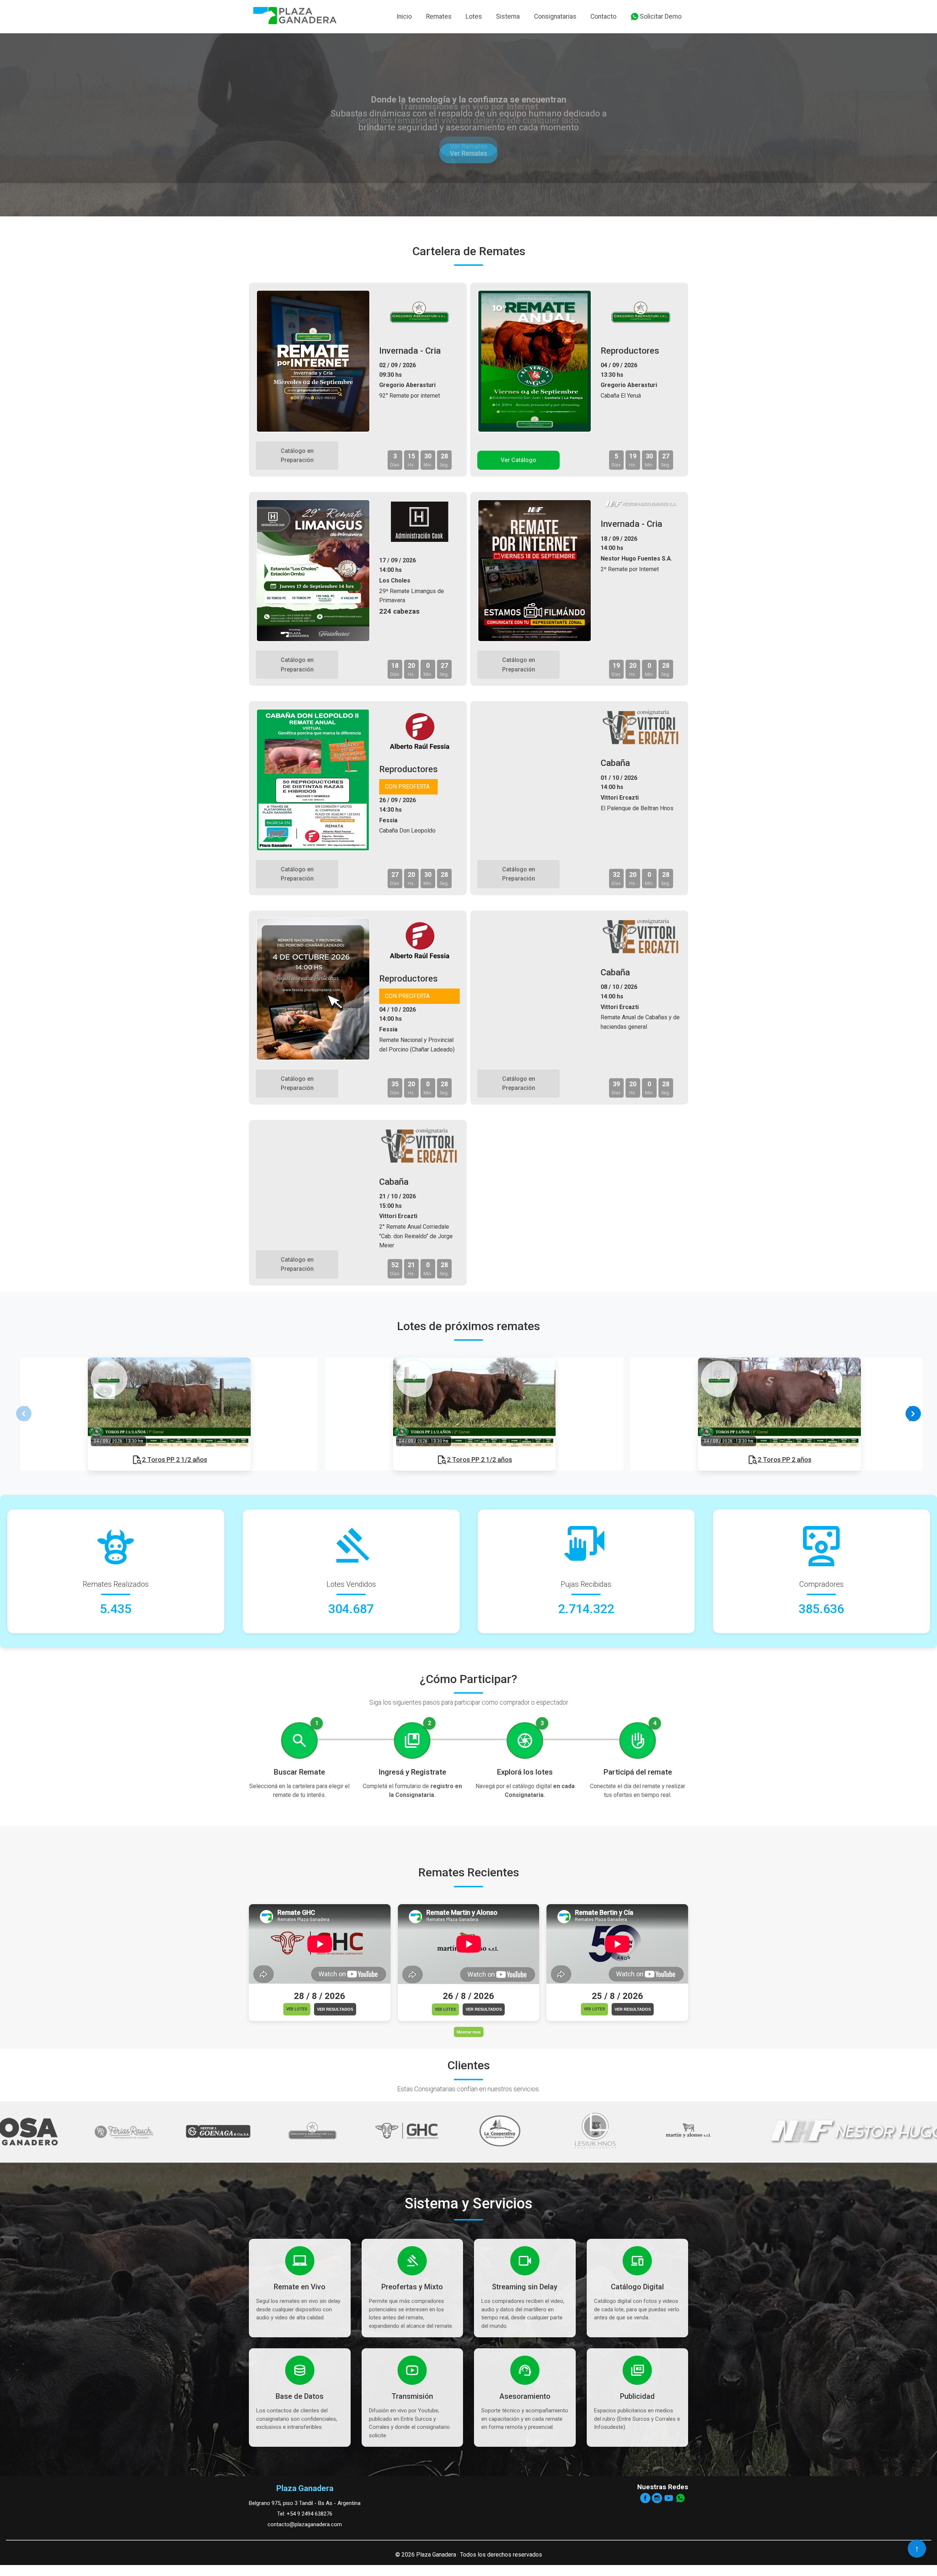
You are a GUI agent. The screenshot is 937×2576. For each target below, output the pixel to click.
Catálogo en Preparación (297, 456)
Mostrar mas (469, 2032)
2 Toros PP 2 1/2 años (175, 1460)
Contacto (603, 16)
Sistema (508, 16)
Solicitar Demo (661, 16)
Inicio (404, 16)
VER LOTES (297, 2009)
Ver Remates (469, 169)
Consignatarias (555, 16)
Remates (439, 16)
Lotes (474, 16)
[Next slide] (913, 1414)
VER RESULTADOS (335, 2009)
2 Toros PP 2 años (785, 1460)
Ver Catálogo (518, 460)
